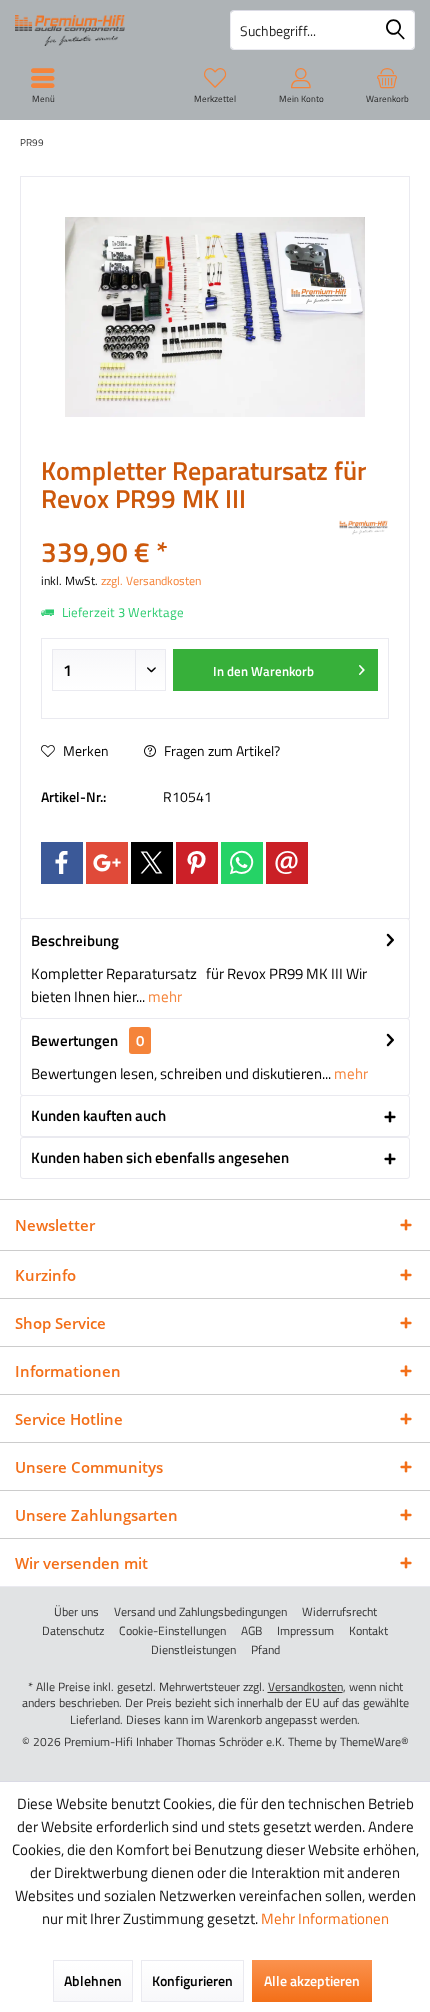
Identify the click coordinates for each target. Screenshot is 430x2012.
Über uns (76, 1612)
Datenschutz (73, 1631)
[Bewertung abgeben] (187, 525)
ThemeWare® (374, 1741)
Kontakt (368, 1631)
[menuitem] (387, 85)
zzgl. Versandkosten (151, 580)
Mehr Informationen (325, 1918)
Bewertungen (74, 1040)
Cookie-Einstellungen (172, 1631)
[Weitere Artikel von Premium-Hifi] (364, 528)
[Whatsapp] (242, 863)
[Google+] (107, 863)
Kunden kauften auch (98, 1115)
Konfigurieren (192, 1980)
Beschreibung (75, 940)
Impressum (305, 1631)
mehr (163, 996)
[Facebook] (62, 863)
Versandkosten (305, 1686)
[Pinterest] (197, 863)
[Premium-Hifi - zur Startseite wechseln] (107, 30)
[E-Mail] (287, 863)
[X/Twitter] (152, 863)
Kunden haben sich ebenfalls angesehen (160, 1157)
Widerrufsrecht (339, 1612)
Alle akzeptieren (312, 1980)
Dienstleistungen (193, 1650)
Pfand (265, 1650)
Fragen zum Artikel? (220, 750)
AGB (251, 1631)
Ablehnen (93, 1980)
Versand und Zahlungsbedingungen (200, 1612)
